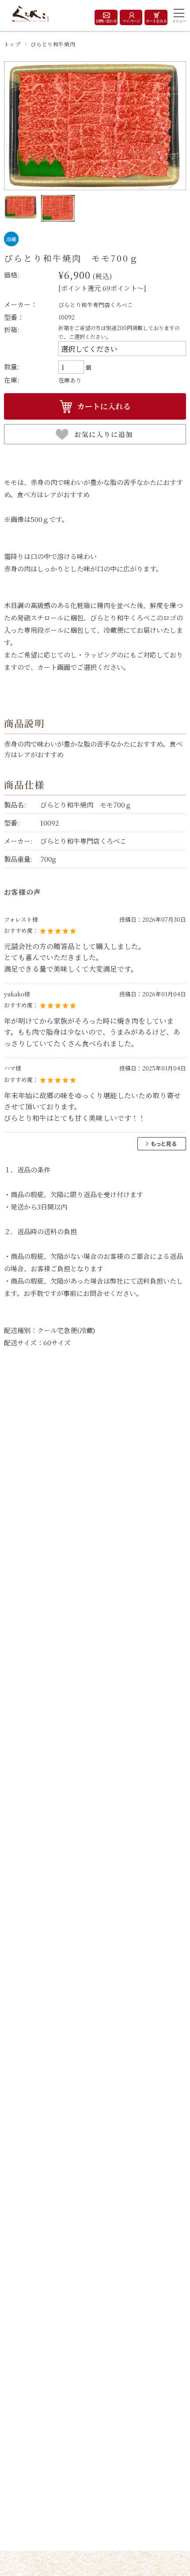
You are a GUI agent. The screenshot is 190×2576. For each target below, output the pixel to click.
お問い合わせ (106, 21)
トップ (12, 44)
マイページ (131, 21)
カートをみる (156, 21)
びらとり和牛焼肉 (53, 44)
